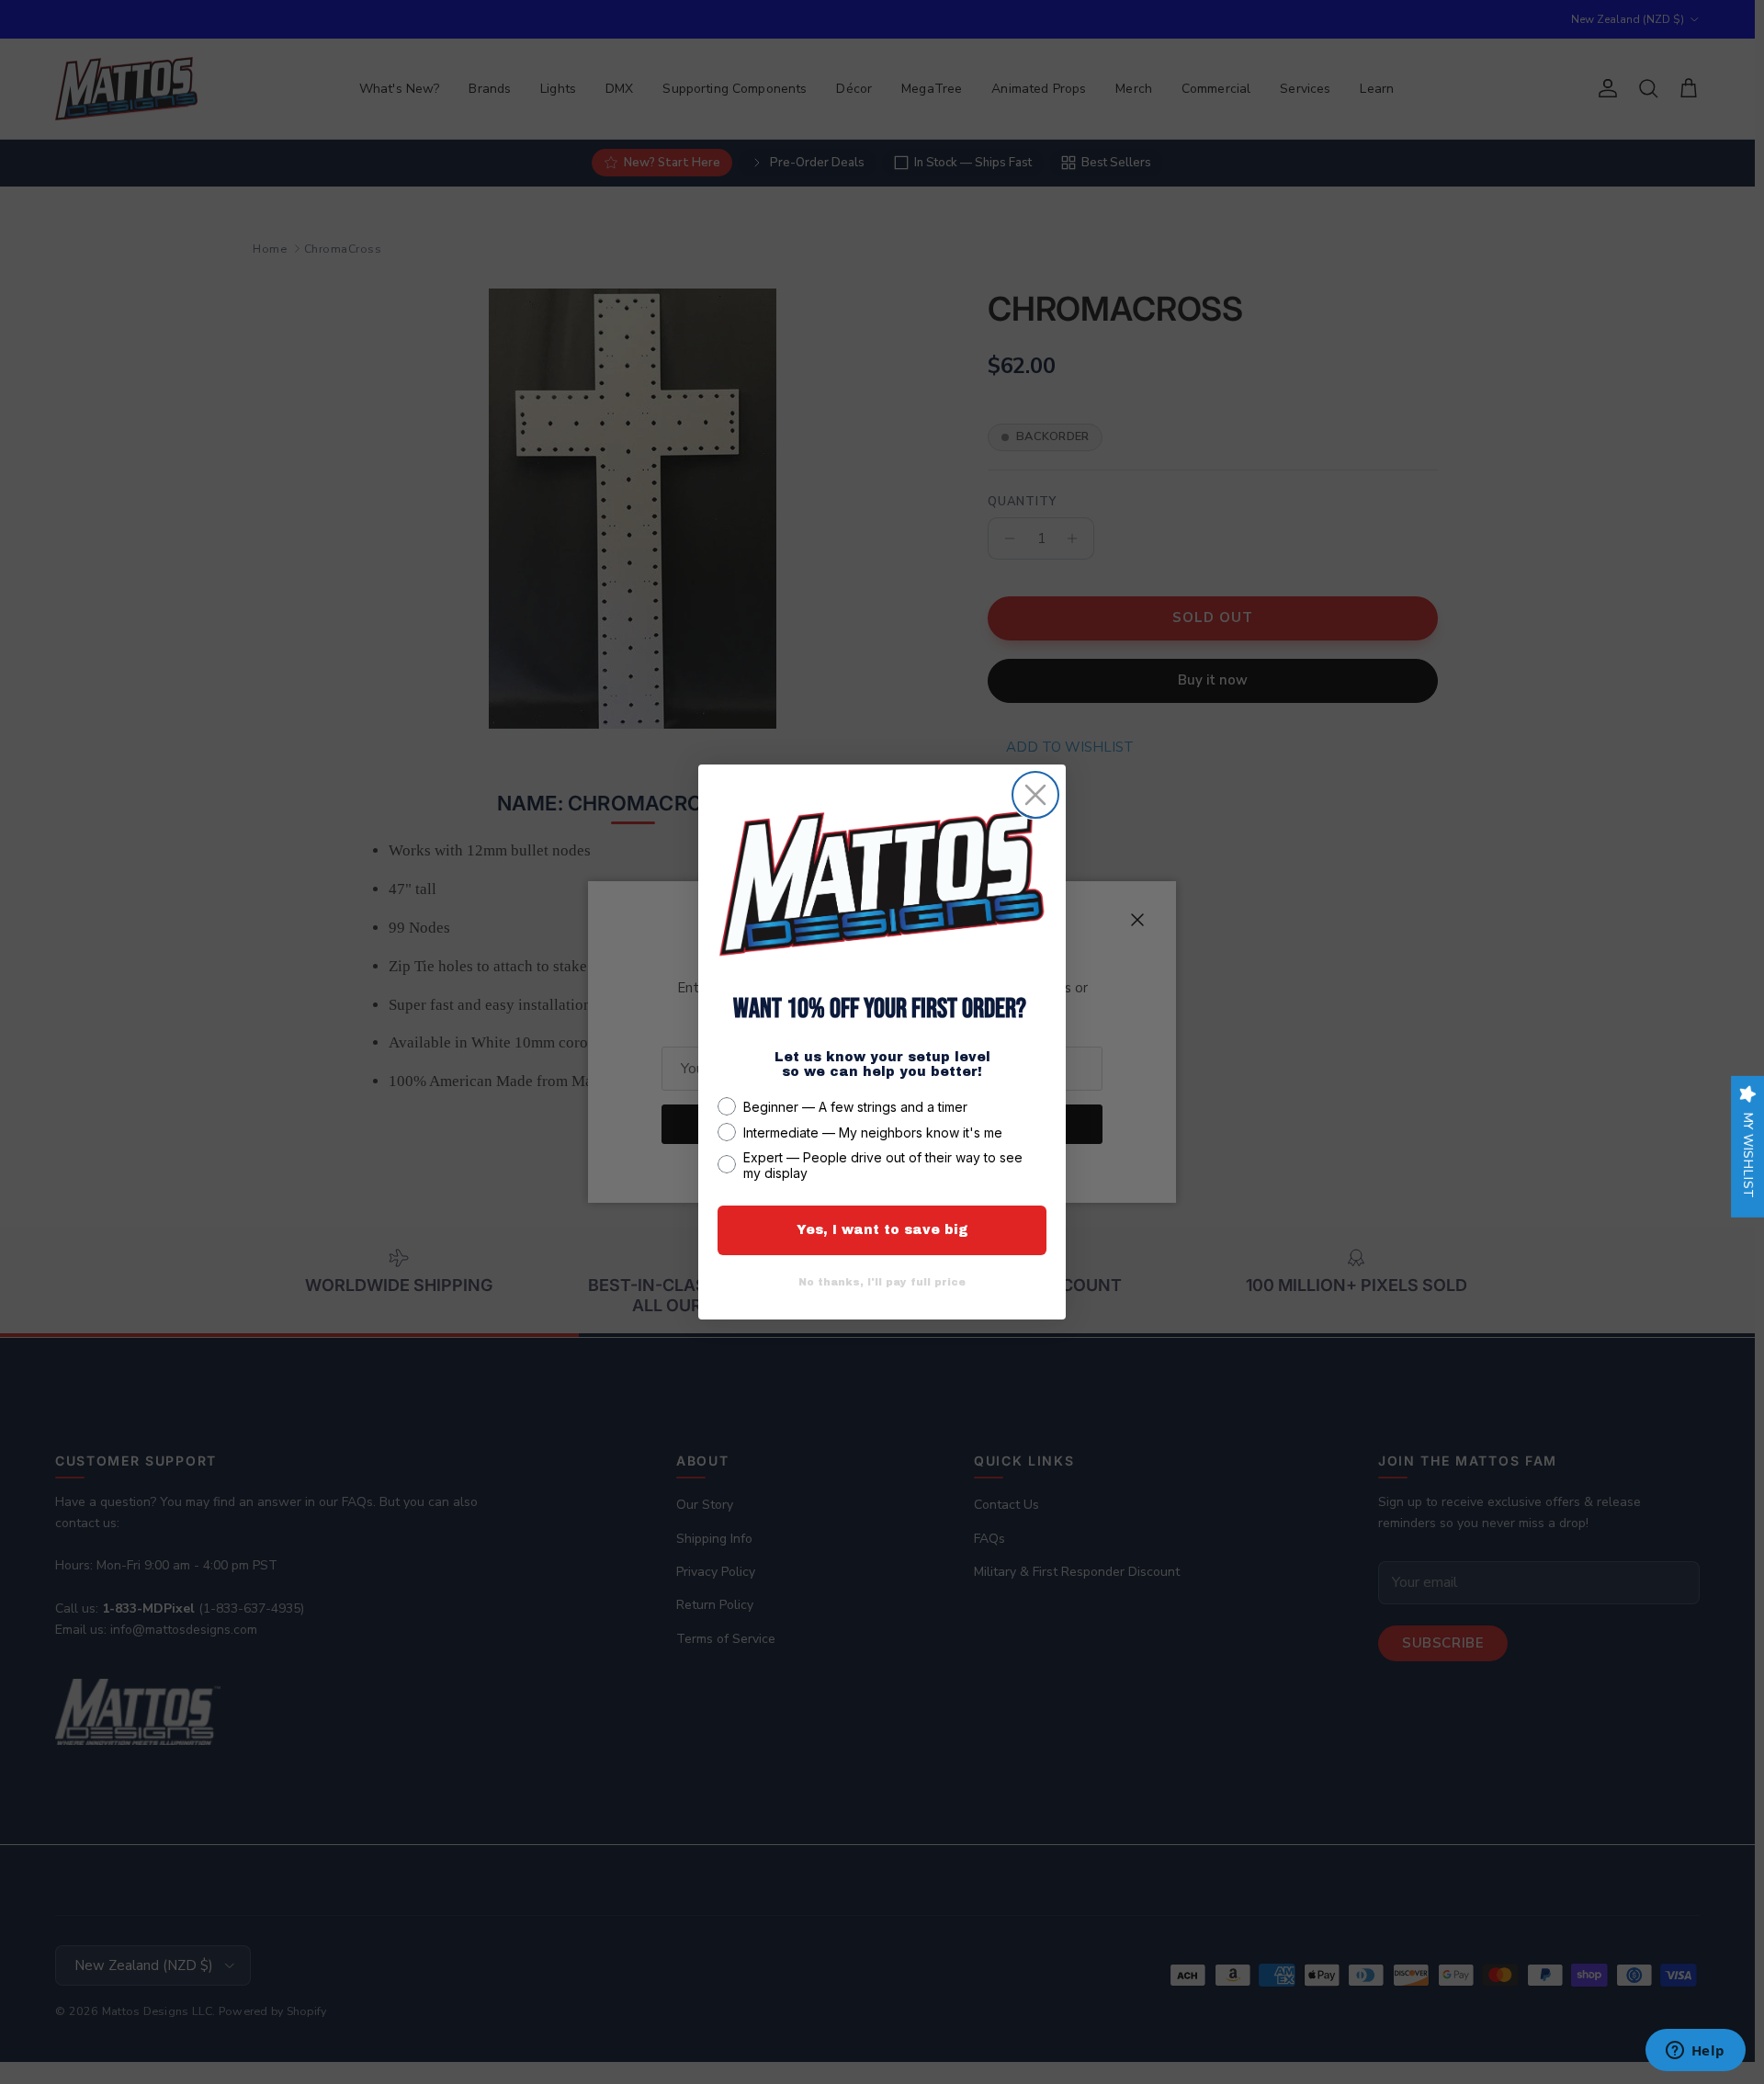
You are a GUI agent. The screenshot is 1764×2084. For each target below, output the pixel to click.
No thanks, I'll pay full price (882, 1282)
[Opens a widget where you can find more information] (1695, 2052)
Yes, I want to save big (882, 1230)
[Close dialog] (1035, 795)
